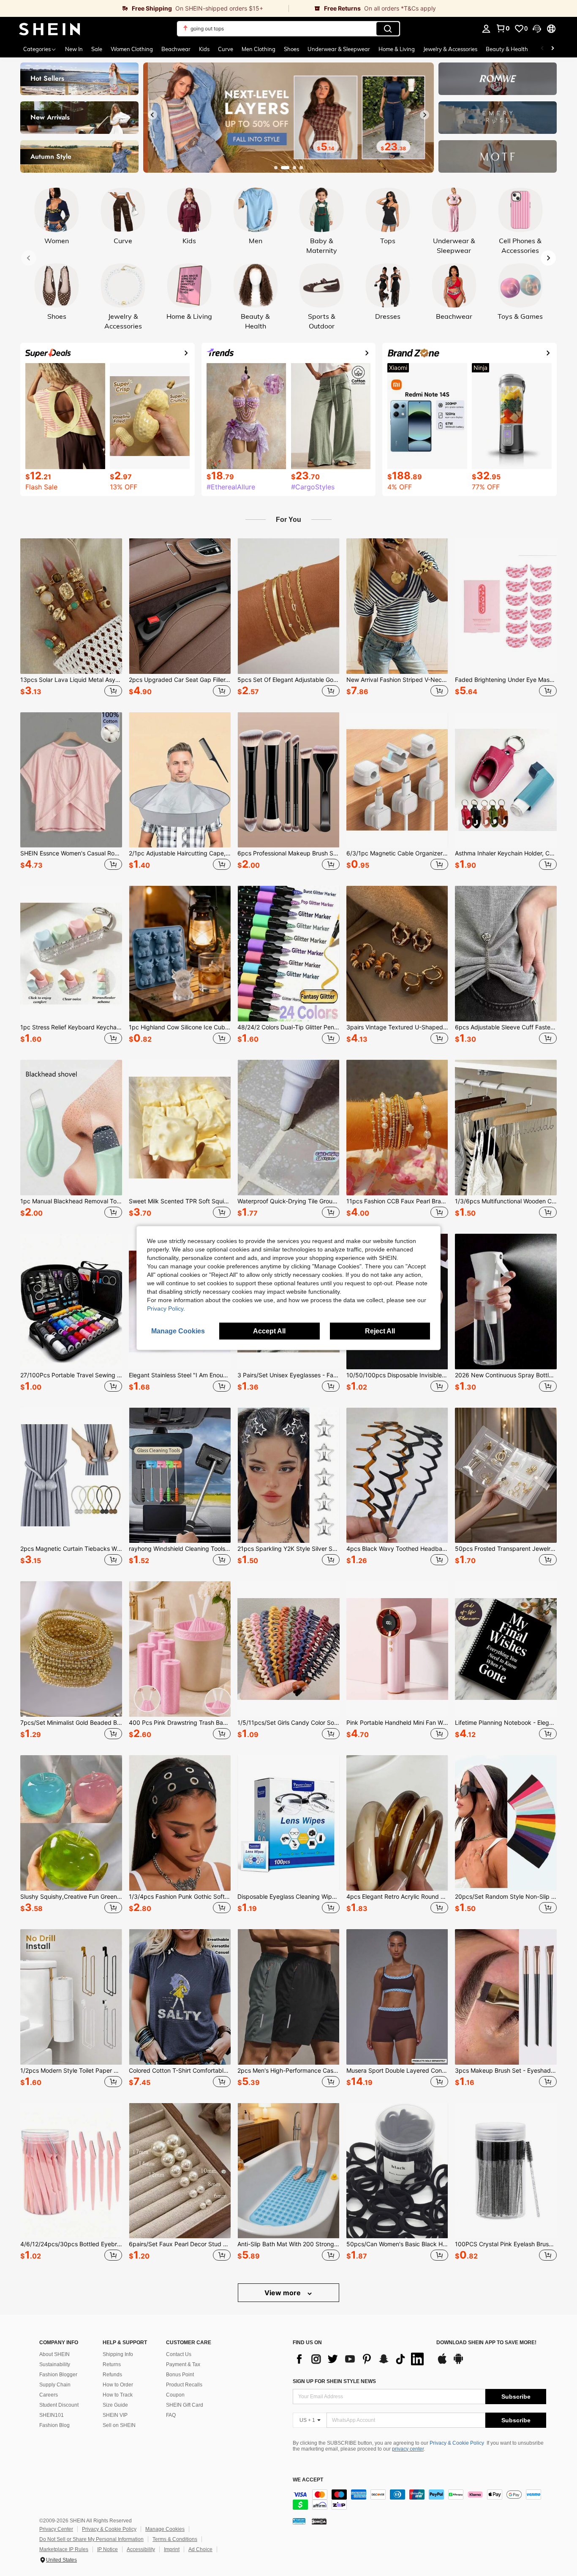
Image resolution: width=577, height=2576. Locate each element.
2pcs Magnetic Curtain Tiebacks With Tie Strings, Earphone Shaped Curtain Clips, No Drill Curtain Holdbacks (71, 1549)
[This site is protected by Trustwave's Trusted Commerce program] (299, 2521)
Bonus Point (180, 2375)
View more (283, 2293)
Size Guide (115, 2405)
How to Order (118, 2385)
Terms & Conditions (175, 2539)
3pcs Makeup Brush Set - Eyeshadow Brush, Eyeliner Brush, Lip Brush (506, 2071)
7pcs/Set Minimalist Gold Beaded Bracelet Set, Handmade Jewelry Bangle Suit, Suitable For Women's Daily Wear (71, 1723)
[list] (360, 2359)
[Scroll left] (542, 49)
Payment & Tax (183, 2364)
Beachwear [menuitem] (176, 49)
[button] (537, 29)
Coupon (175, 2395)
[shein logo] (50, 29)
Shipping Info (118, 2354)
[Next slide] (425, 115)
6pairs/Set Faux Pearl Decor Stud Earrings (180, 2244)
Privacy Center (56, 2529)
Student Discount (59, 2405)
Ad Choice (200, 2549)
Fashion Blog (54, 2425)
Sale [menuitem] (97, 49)
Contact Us (179, 2354)
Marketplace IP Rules (64, 2549)
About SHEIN (54, 2354)
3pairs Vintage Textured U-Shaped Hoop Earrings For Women (397, 1027)
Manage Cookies (165, 2529)
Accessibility (141, 2549)
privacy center (408, 2449)
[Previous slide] (152, 115)
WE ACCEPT (308, 2480)
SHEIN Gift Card (185, 2405)
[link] (144, 8)
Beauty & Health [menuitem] (507, 49)
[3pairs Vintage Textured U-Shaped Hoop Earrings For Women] (397, 954)
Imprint (172, 2549)
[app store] (442, 2363)
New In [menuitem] (74, 49)
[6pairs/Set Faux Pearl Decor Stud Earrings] (180, 2171)
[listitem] (71, 619)
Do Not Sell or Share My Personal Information (91, 2539)
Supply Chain (55, 2385)
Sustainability (55, 2364)
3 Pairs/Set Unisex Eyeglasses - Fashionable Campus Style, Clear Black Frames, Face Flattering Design (288, 1375)
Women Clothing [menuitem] (132, 49)
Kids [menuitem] (204, 49)
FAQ (171, 2415)
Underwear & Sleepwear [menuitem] (339, 49)
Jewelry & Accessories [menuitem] (450, 49)
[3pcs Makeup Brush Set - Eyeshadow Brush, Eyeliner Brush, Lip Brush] (506, 1997)
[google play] (458, 2363)
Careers (49, 2395)
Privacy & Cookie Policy (457, 2443)
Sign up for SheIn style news (334, 2381)
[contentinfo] (419, 2500)
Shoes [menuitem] (291, 49)
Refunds (112, 2375)
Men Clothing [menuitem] (259, 49)
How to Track (118, 2395)
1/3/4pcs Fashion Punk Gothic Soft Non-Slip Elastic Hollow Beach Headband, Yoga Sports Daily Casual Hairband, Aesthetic (180, 1897)
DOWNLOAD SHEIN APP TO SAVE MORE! (486, 2343)
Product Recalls (184, 2385)
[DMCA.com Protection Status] (319, 2521)
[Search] (388, 29)
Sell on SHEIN (119, 2425)
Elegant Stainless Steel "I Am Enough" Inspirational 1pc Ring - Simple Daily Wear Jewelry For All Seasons (180, 1375)
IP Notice (108, 2549)
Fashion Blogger (58, 2375)
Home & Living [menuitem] (397, 49)
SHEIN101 (52, 2415)
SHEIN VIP (115, 2415)
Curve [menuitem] (226, 49)
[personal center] (486, 29)
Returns (112, 2364)
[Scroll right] (553, 49)
